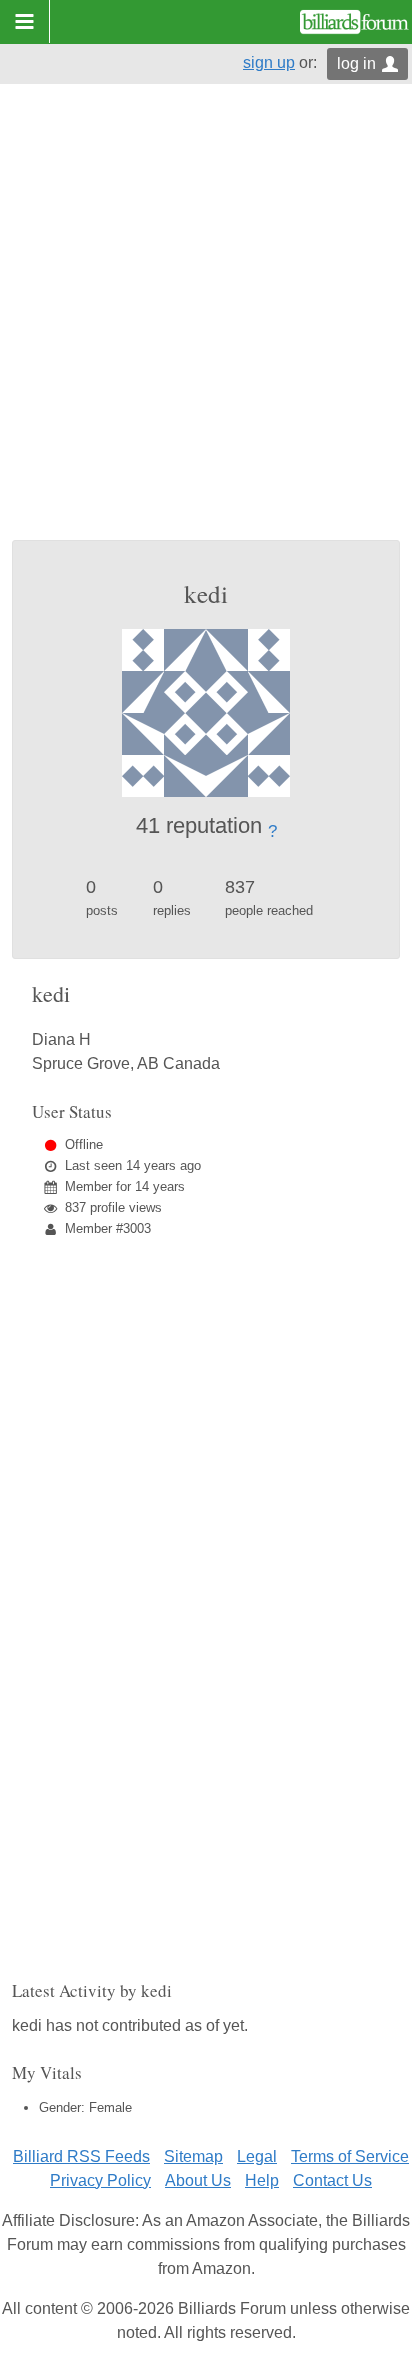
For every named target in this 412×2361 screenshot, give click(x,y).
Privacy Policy (100, 2180)
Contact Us (332, 2180)
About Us (198, 2180)
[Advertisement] (206, 324)
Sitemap (193, 2156)
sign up (269, 62)
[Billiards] (354, 22)
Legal (257, 2156)
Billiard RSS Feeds (81, 2156)
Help (262, 2180)
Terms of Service (350, 2156)
